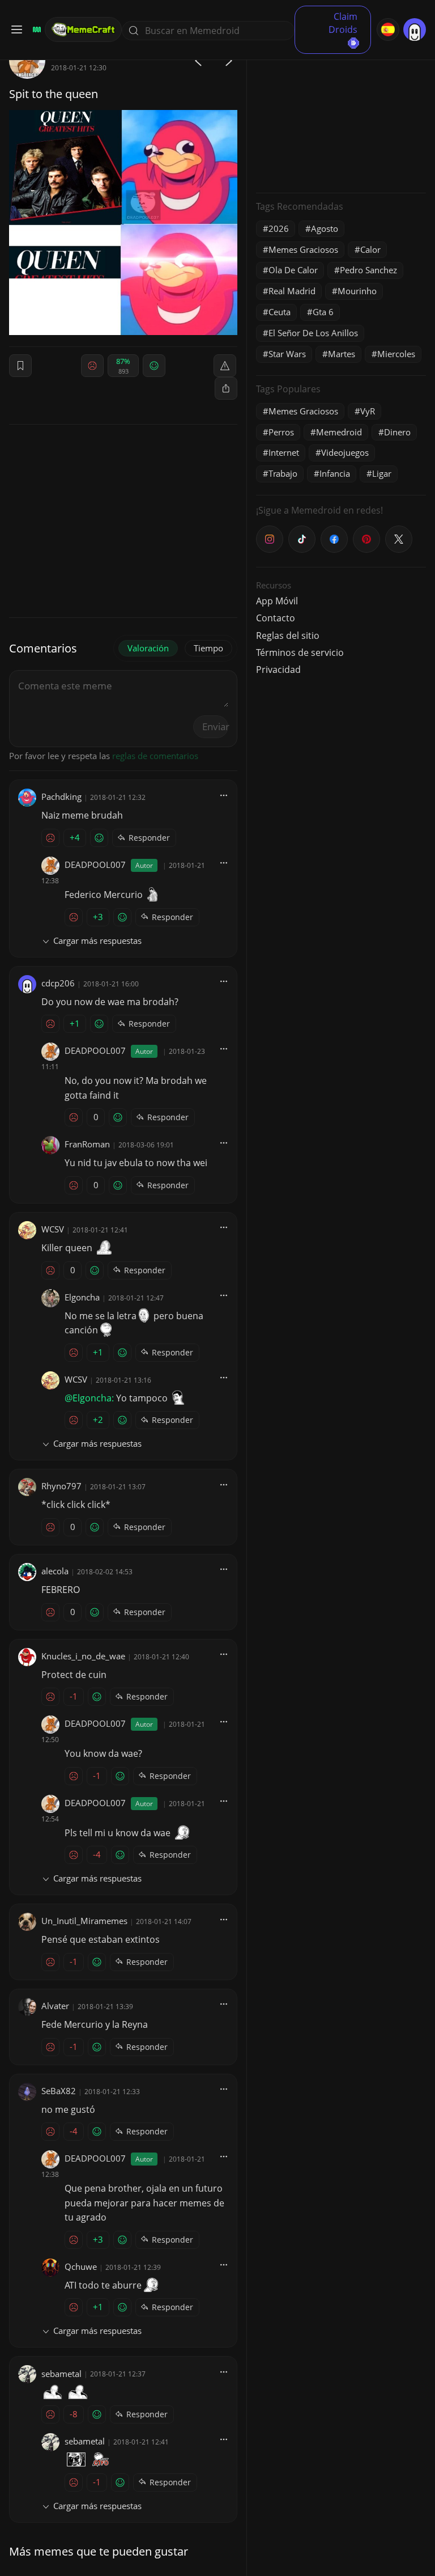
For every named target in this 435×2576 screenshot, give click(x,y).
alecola (55, 1571)
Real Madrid (292, 291)
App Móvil (277, 601)
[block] (226, 388)
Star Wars (287, 354)
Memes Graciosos (303, 249)
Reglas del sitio (288, 635)
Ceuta (280, 312)
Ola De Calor (293, 270)
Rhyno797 (61, 1486)
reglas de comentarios (155, 756)
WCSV (53, 1229)
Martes (342, 354)
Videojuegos (345, 452)
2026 (279, 228)
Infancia (335, 473)
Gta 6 (323, 312)
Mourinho (357, 291)
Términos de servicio (300, 653)
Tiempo (208, 648)
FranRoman (87, 1144)
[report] (225, 366)
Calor (370, 249)
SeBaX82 (59, 2091)
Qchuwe (81, 2266)
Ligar (382, 473)
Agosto (325, 228)
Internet (284, 452)
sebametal (61, 2374)
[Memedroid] (35, 29)
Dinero (397, 432)
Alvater (55, 2006)
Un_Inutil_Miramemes (84, 1921)
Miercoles (396, 354)
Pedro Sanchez (368, 270)
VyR (368, 411)
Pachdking (61, 796)
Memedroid (339, 432)
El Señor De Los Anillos (313, 333)
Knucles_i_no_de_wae (83, 1656)
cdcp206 (58, 983)
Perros (281, 432)
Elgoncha (82, 1297)
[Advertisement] (341, 113)
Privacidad (278, 670)
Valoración (148, 648)
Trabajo (283, 473)
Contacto (276, 618)
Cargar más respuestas (97, 940)
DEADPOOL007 (95, 865)
